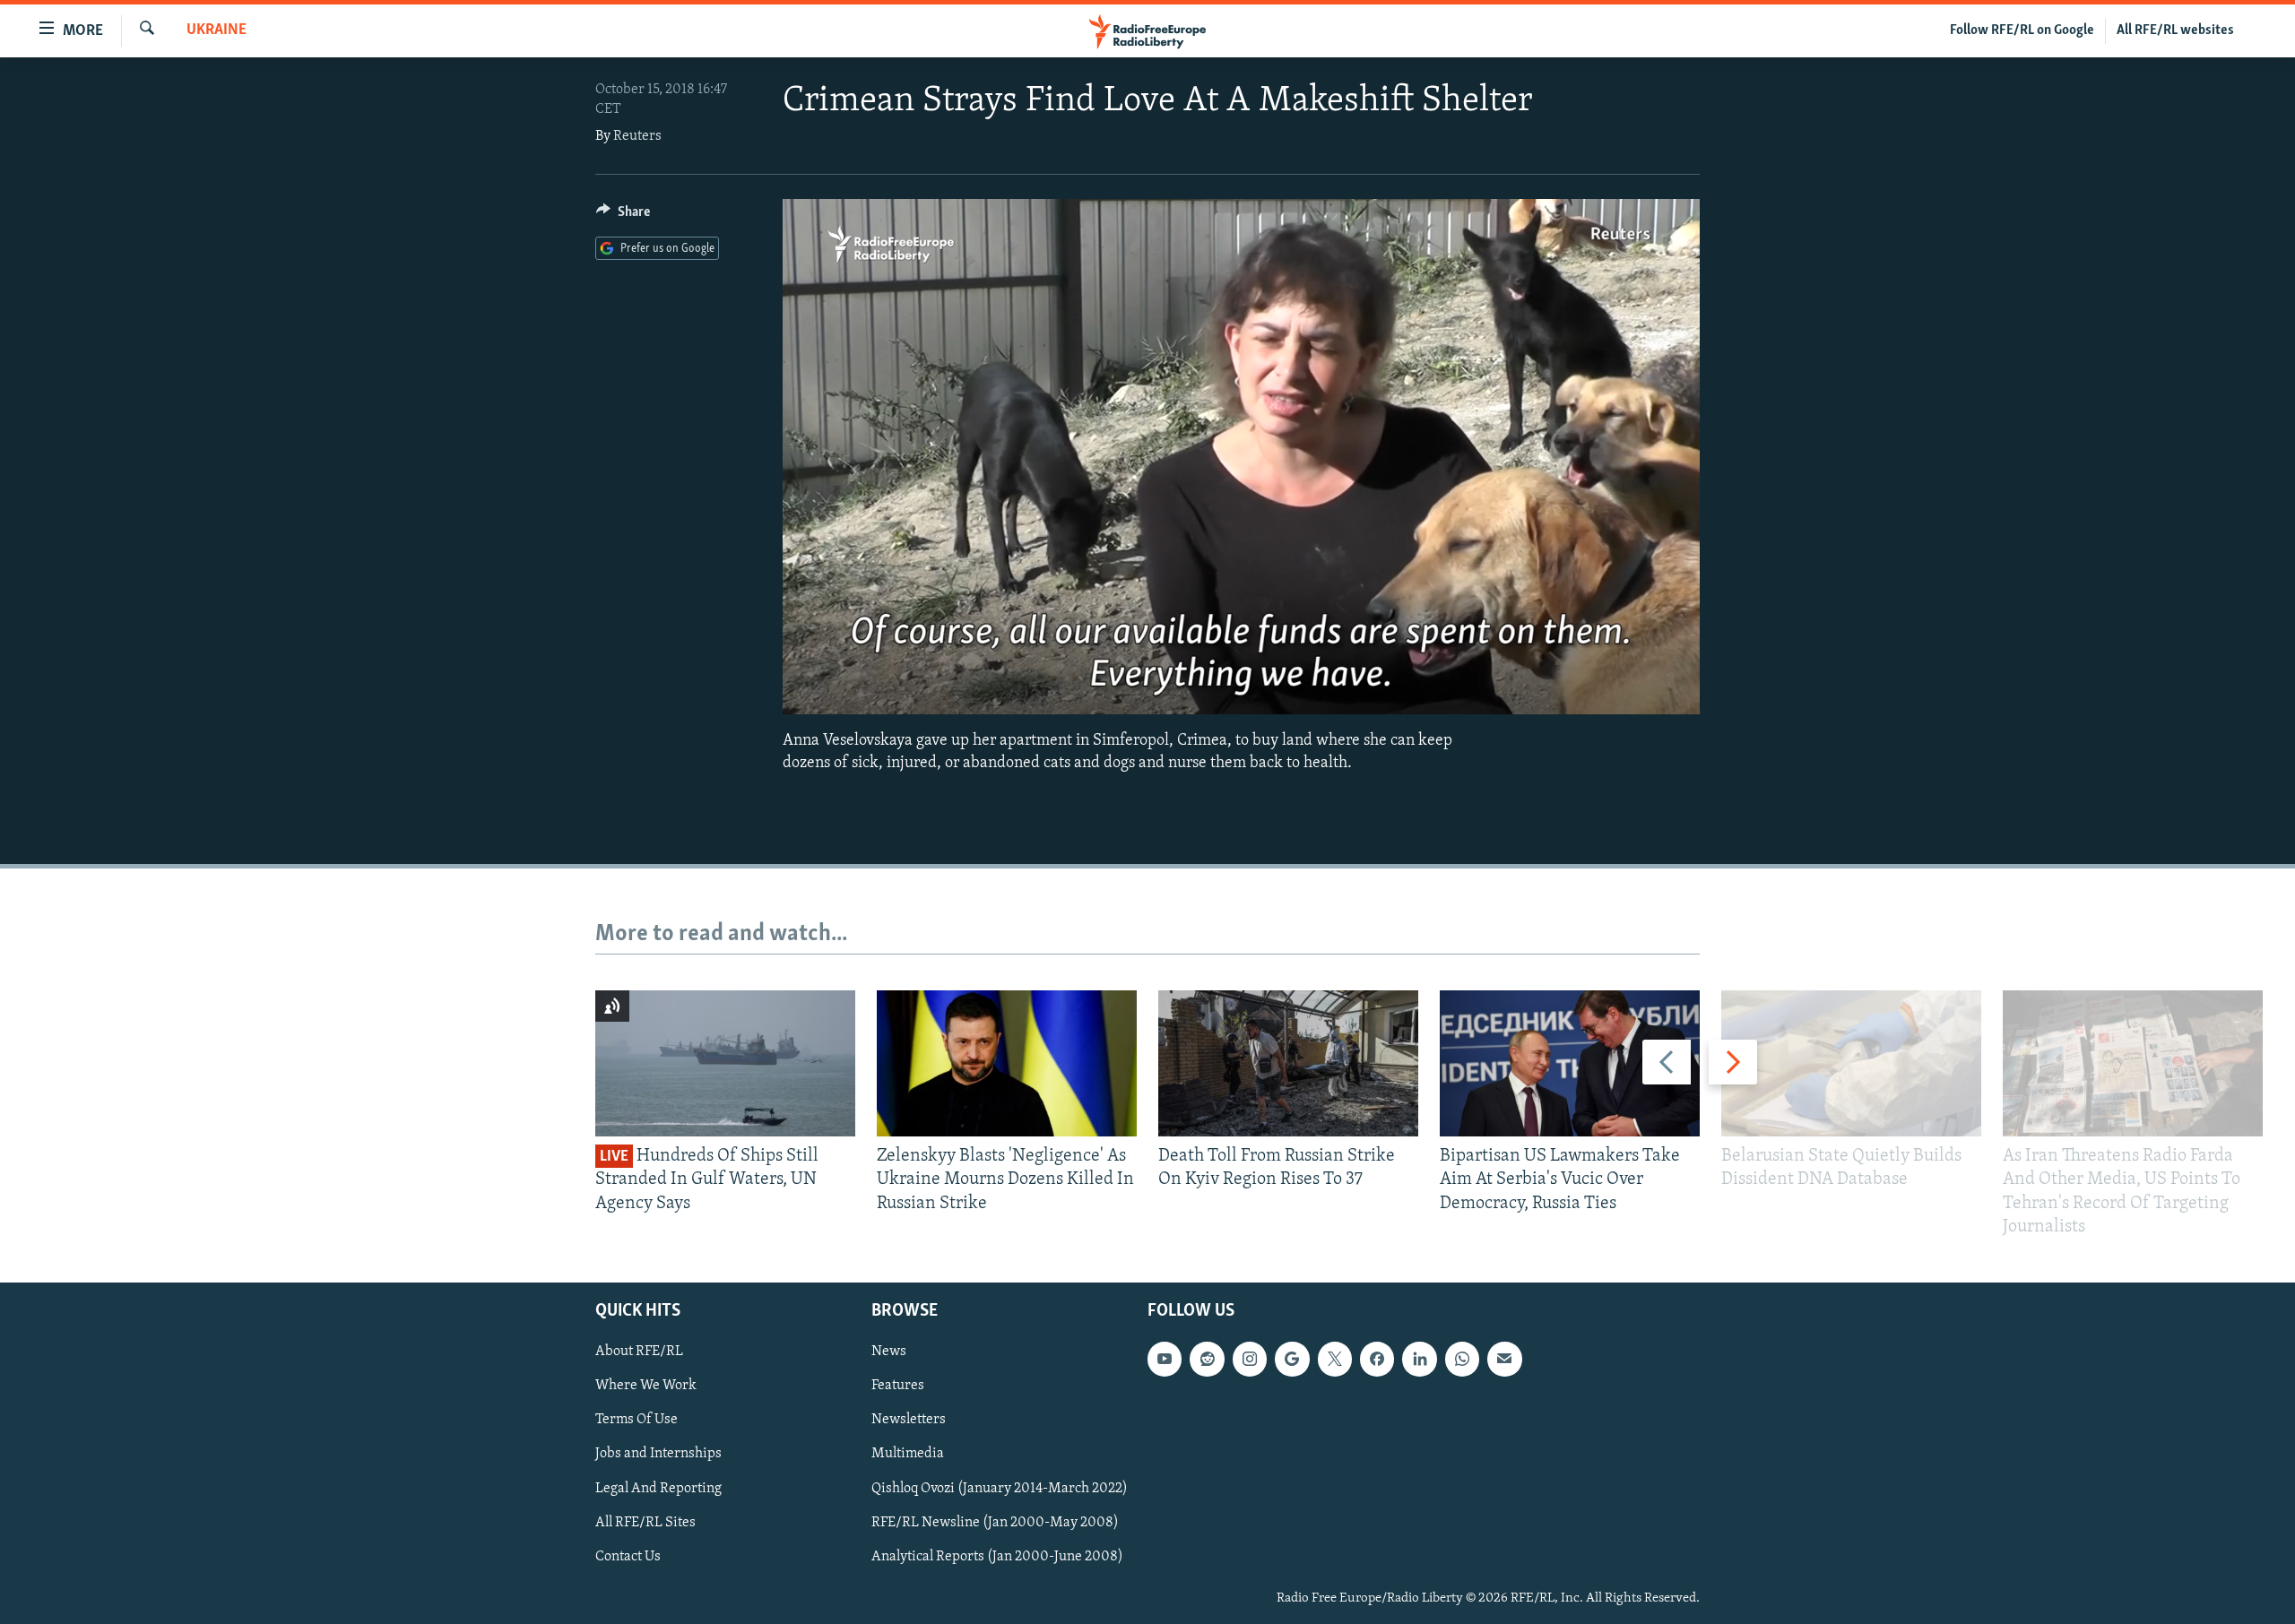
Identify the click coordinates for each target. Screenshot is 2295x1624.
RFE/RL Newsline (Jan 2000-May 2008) (995, 1523)
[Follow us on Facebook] (1377, 1359)
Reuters (637, 136)
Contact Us (628, 1557)
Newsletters (909, 1421)
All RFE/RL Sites (645, 1523)
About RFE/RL (639, 1352)
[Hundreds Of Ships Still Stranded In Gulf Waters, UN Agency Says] (725, 1063)
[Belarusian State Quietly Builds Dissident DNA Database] (1851, 1063)
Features (898, 1386)
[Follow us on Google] (1292, 1359)
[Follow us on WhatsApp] (1462, 1359)
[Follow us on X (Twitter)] (1335, 1359)
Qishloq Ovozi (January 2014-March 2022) (1000, 1489)
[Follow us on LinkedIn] (1419, 1359)
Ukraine (217, 30)
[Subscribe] (1504, 1359)
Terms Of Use (637, 1421)
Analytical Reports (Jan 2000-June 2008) (997, 1557)
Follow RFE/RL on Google (2022, 30)
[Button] (623, 216)
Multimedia (908, 1455)
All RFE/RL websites (2175, 30)
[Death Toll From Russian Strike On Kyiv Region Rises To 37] (1288, 1063)
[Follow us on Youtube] (1165, 1359)
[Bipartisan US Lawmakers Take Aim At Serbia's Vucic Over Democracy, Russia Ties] (1570, 1063)
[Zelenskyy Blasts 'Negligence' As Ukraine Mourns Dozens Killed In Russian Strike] (1007, 1063)
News (889, 1352)
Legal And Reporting (658, 1489)
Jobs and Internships (658, 1455)
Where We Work (646, 1386)
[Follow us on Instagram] (1250, 1359)
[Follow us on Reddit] (1207, 1359)
